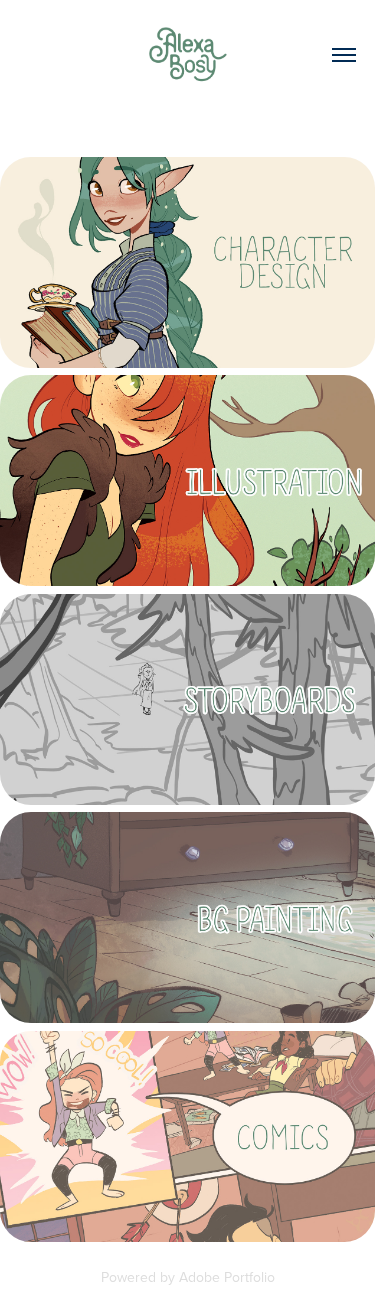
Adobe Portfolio (227, 1277)
